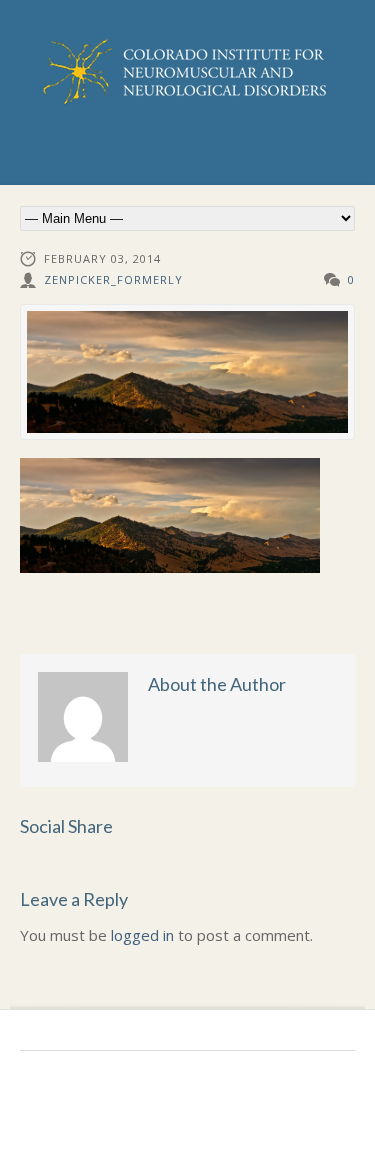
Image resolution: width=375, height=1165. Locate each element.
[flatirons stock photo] (187, 372)
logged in (142, 935)
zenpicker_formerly (113, 279)
